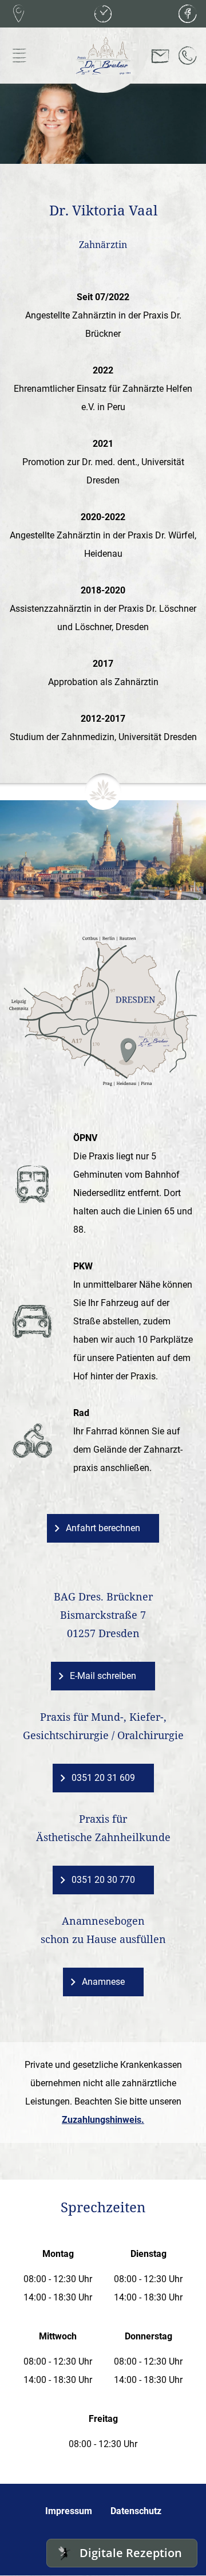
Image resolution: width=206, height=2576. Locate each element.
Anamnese (103, 1982)
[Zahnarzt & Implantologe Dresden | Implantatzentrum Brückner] (103, 56)
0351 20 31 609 (103, 1778)
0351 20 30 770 (103, 1880)
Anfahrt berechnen (103, 1528)
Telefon (188, 56)
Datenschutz (136, 2511)
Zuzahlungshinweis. (103, 2120)
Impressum (69, 2511)
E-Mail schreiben (103, 1676)
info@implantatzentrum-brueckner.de (160, 56)
